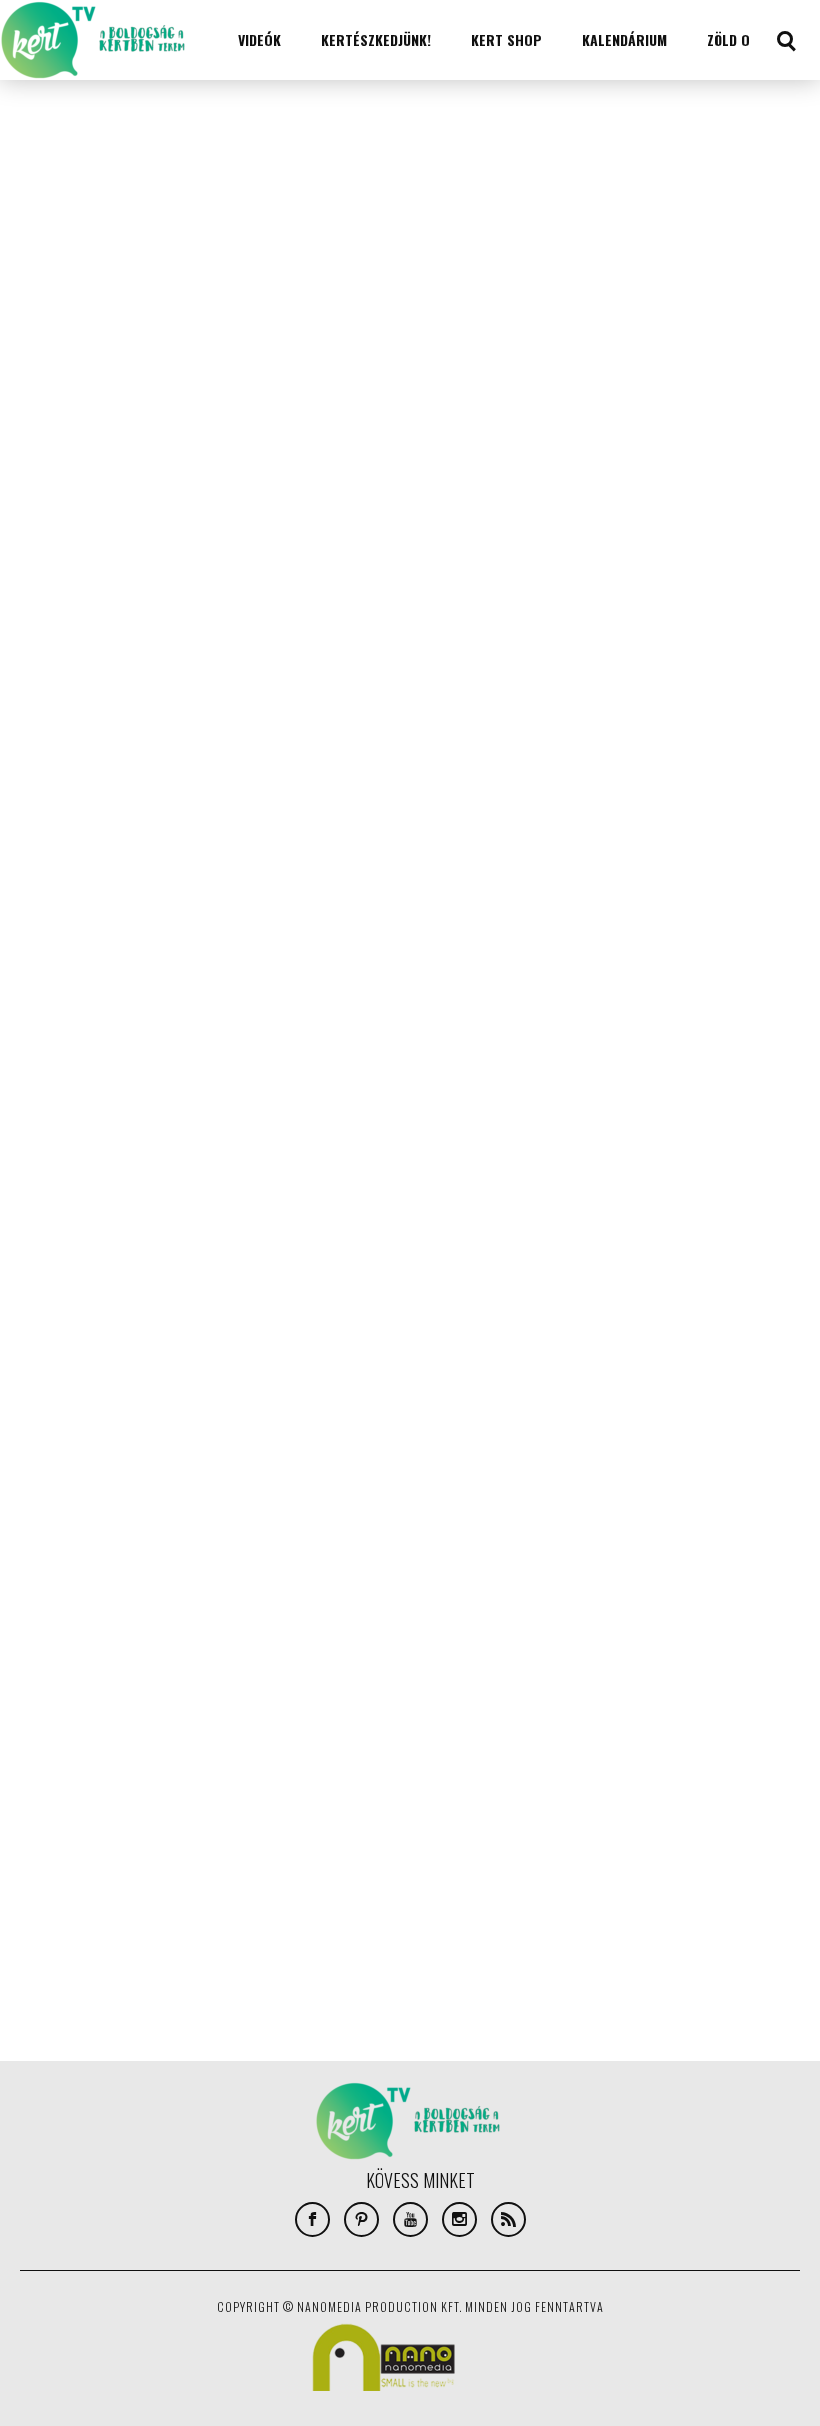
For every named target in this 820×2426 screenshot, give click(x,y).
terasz (168, 1903)
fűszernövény (218, 1723)
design (344, 1693)
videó (40, 1933)
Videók (259, 39)
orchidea (253, 1813)
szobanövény (135, 1873)
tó (272, 1903)
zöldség (95, 1933)
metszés (49, 1813)
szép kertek (222, 1873)
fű (155, 1723)
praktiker (53, 1873)
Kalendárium (624, 39)
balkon (45, 1693)
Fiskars (110, 1723)
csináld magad (268, 1693)
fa (66, 1723)
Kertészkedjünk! (376, 39)
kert (209, 1753)
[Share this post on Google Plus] (42, 232)
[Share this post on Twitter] (42, 187)
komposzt (331, 1753)
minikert (114, 1813)
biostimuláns (119, 1693)
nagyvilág (183, 1813)
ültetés (359, 1933)
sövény (293, 1873)
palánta (163, 1843)
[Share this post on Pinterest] (42, 277)
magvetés (318, 1783)
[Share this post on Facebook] (42, 142)
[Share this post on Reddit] (42, 322)
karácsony (149, 1753)
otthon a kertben (75, 1843)
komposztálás (66, 1783)
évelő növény (219, 1933)
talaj (344, 1873)
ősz (36, 1963)
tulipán (226, 1903)
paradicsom (234, 1843)
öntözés (296, 1933)
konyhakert (156, 1783)
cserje (192, 1693)
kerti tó (262, 1753)
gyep (288, 1723)
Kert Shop (506, 39)
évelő (150, 1933)
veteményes (329, 1903)
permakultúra (324, 1843)
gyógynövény (63, 1753)
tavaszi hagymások (78, 1903)
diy (34, 1723)
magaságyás (240, 1783)
